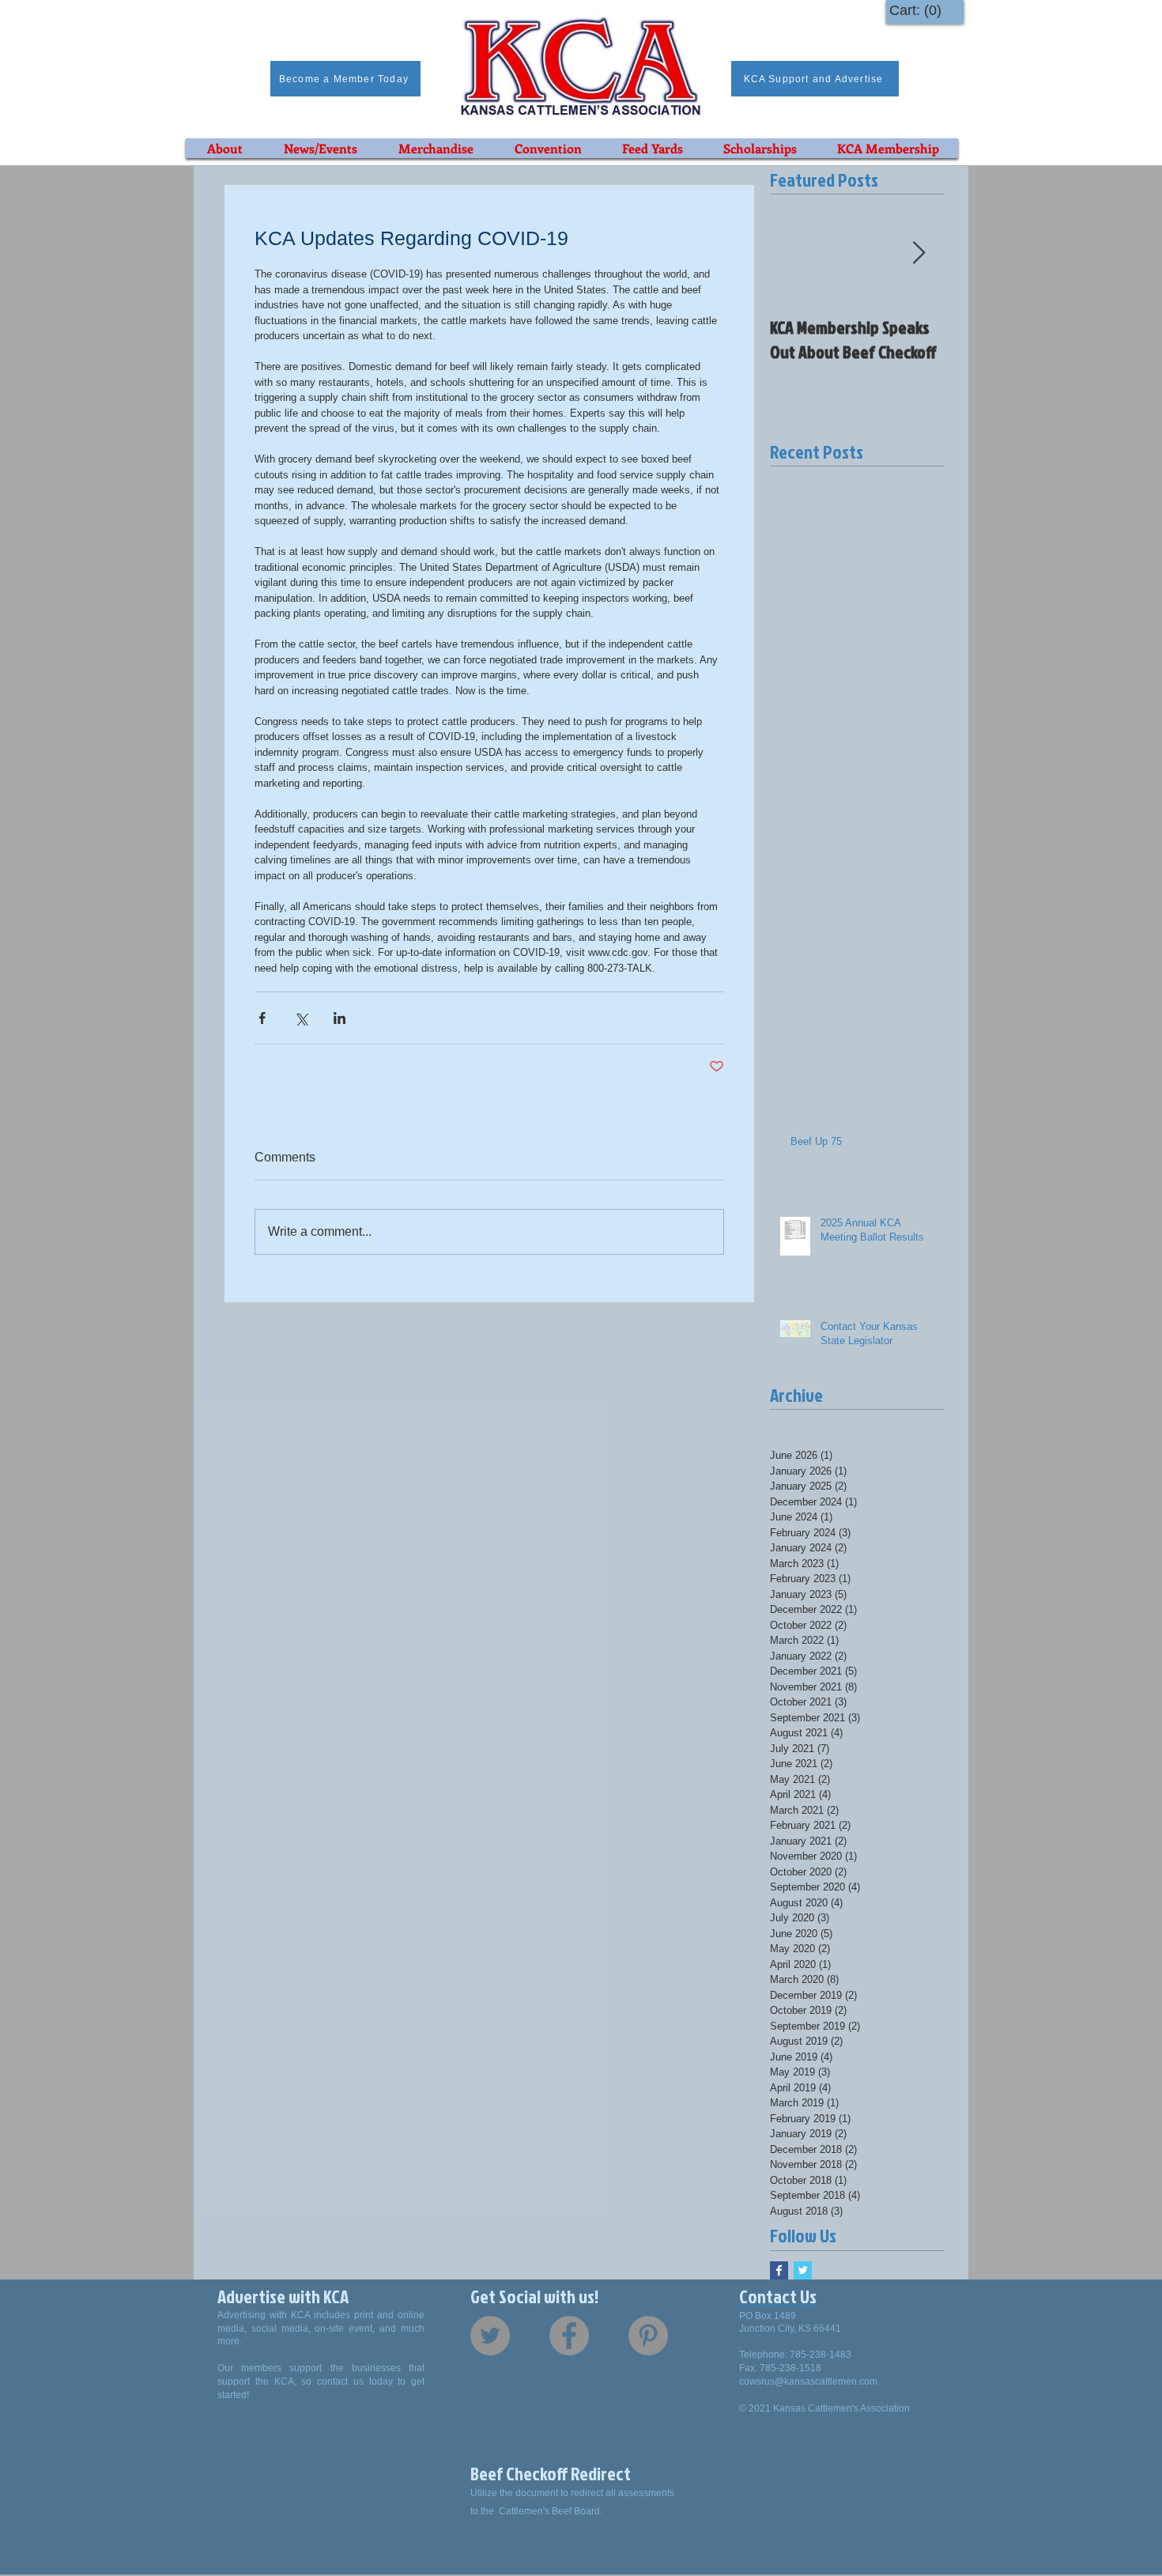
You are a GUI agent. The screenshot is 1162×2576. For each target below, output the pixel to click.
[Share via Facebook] (262, 1018)
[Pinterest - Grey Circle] (648, 2336)
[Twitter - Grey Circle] (490, 2336)
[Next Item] (919, 253)
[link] (919, 10)
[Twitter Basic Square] (803, 2270)
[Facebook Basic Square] (779, 2270)
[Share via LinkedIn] (340, 1018)
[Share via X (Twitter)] (301, 1018)
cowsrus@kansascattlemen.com (808, 2381)
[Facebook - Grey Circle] (569, 2336)
